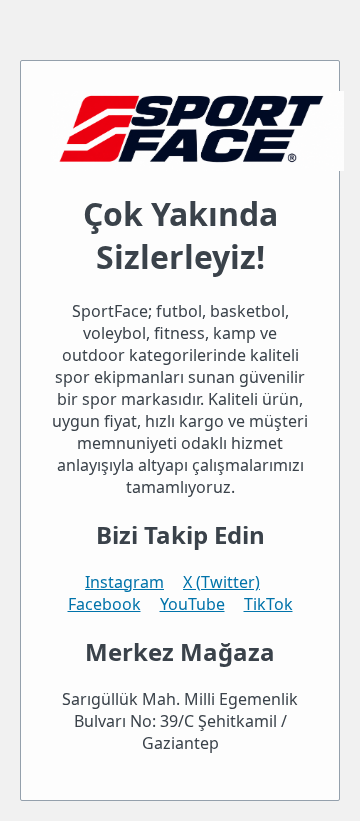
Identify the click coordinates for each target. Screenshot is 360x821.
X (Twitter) (221, 582)
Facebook (104, 604)
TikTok (268, 604)
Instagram (124, 582)
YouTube (192, 604)
